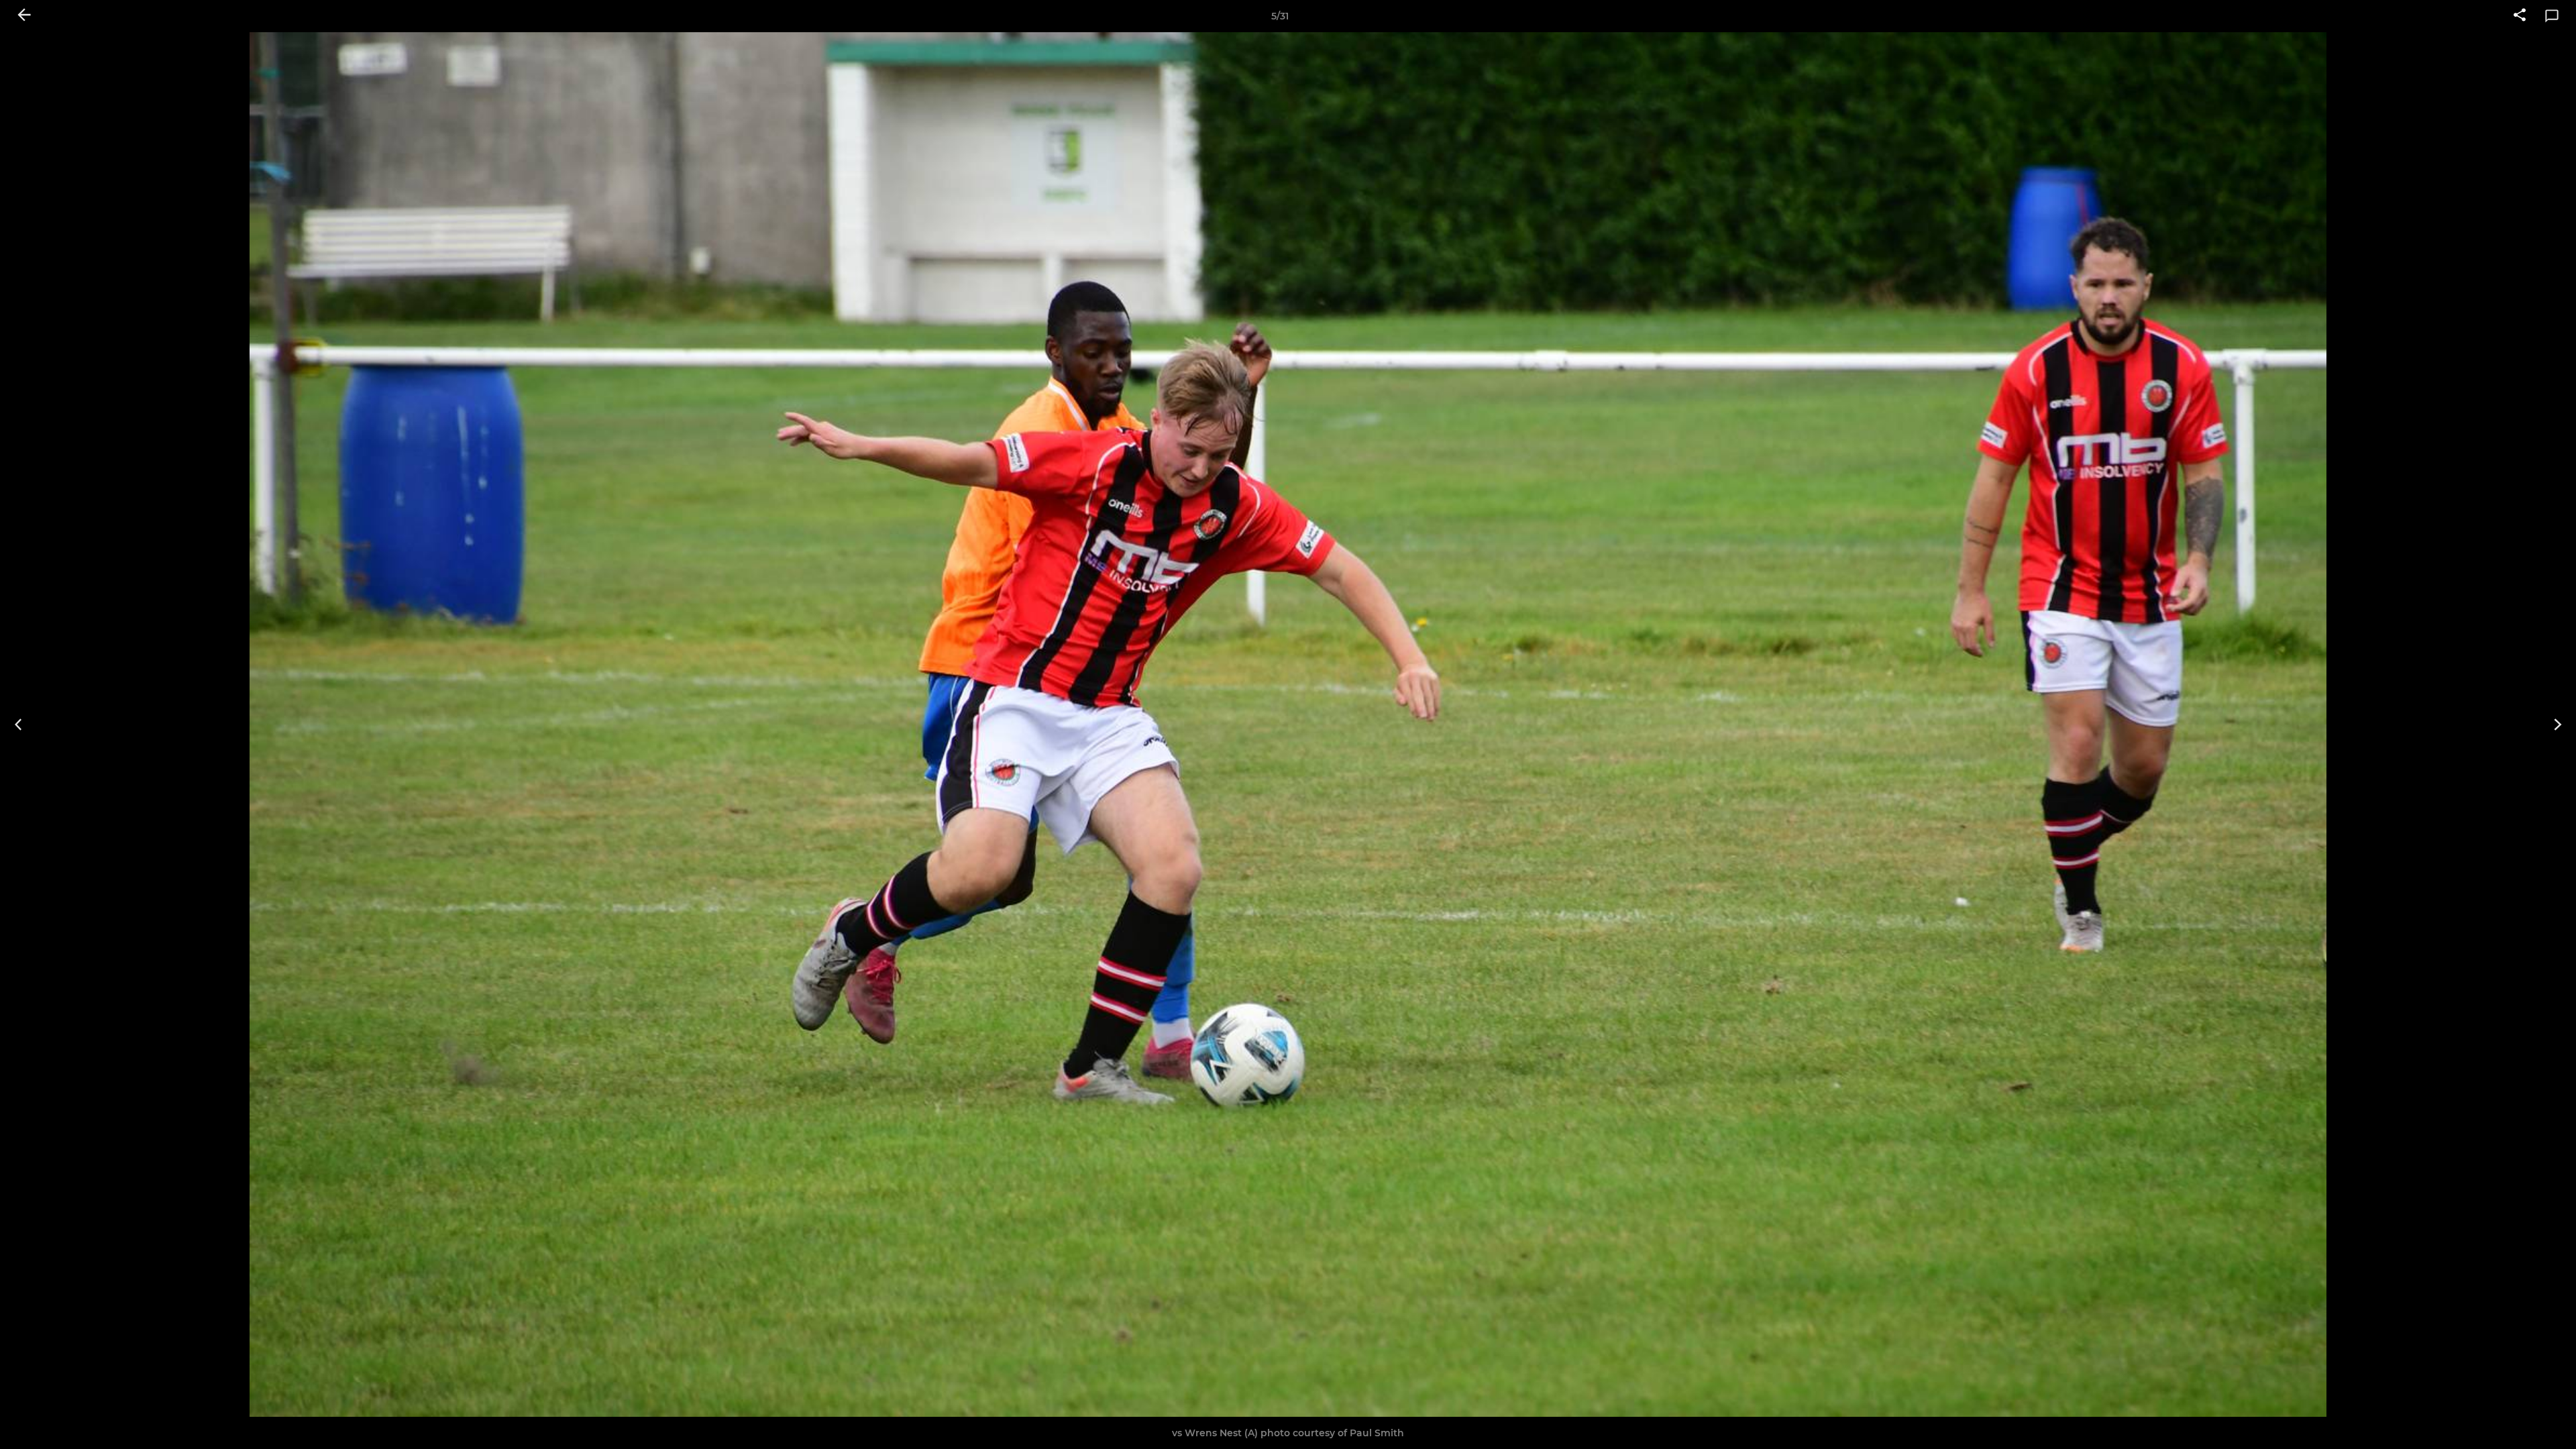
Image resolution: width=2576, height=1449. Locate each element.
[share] (2520, 16)
